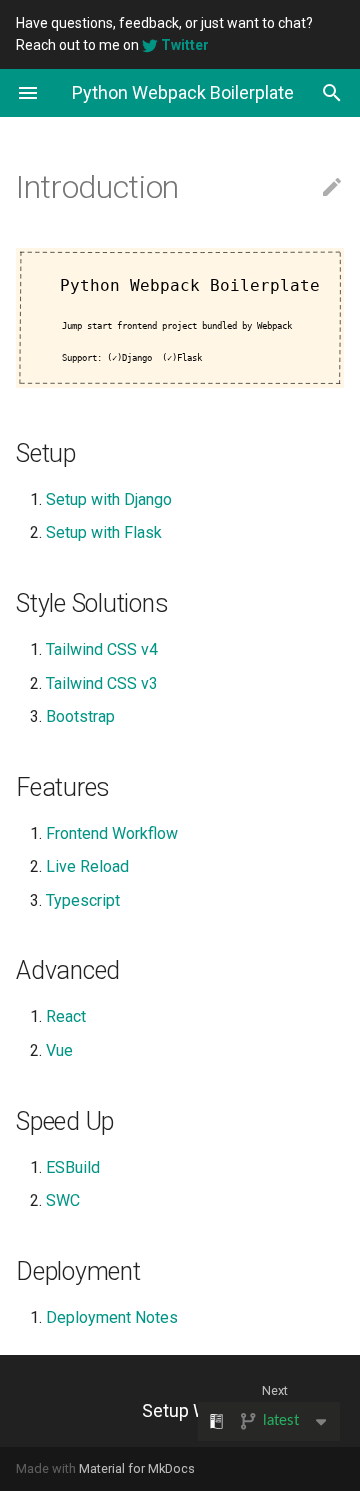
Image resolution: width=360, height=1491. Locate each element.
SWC (63, 1200)
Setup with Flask (104, 532)
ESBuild (73, 1167)
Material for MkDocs (137, 1468)
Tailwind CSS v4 (102, 649)
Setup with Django (109, 499)
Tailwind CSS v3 (102, 683)
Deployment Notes (112, 1317)
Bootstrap (80, 716)
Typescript (83, 900)
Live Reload (87, 866)
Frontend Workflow (112, 833)
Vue (59, 1050)
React (66, 1016)
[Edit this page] (332, 188)
